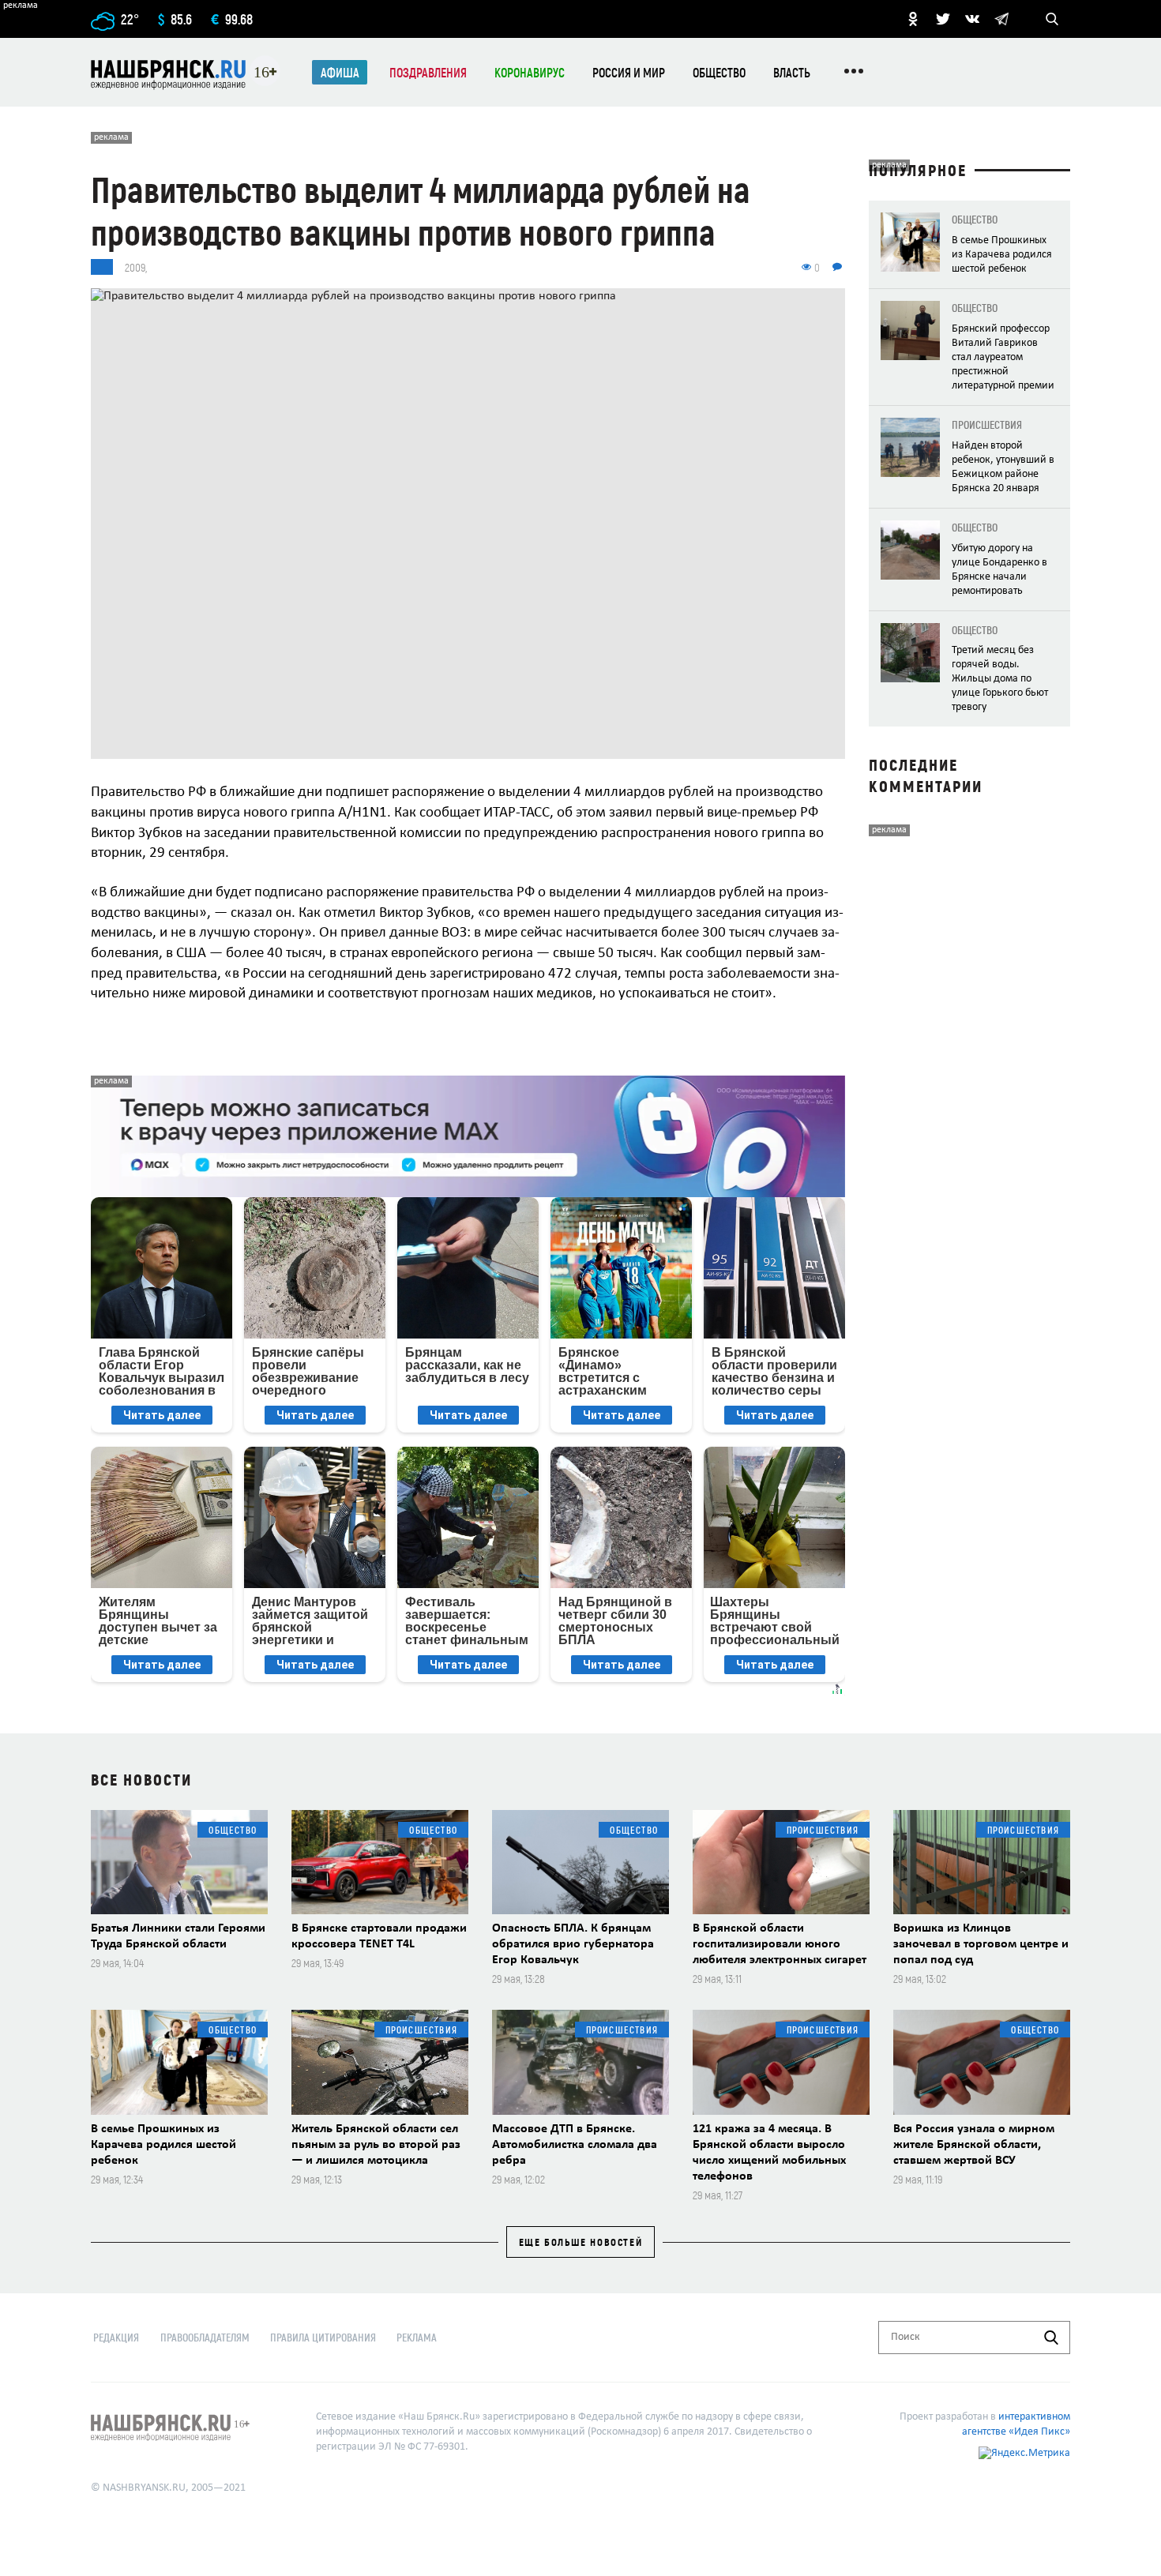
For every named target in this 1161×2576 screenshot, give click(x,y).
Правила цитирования (323, 2337)
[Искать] (1051, 2338)
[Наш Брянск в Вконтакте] (972, 19)
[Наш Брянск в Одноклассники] (913, 19)
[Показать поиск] (1052, 19)
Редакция (116, 2337)
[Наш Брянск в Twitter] (943, 19)
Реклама (417, 2337)
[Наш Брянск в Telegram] (1001, 19)
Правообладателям (205, 2337)
